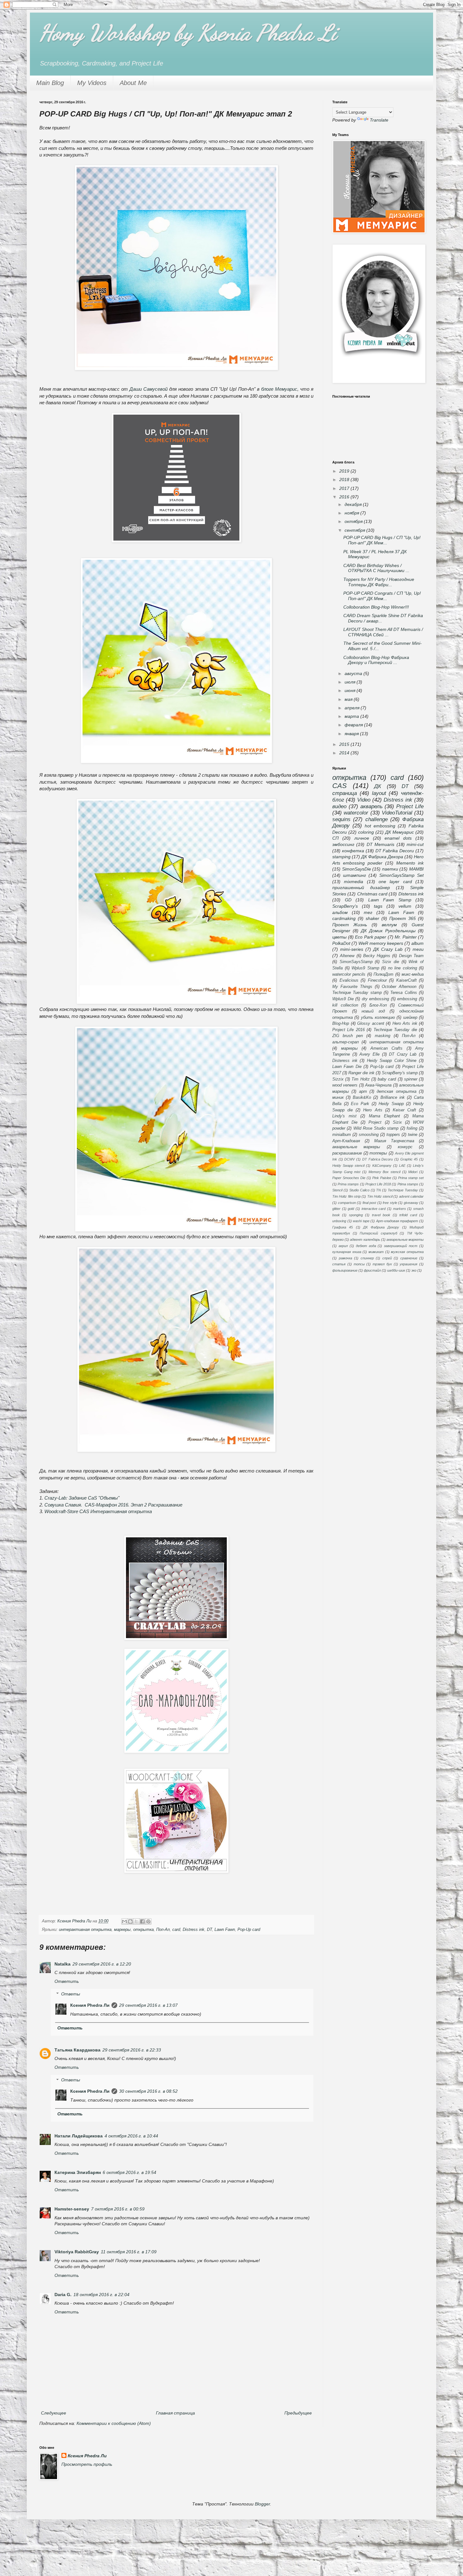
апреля (353, 708)
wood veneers (345, 1085)
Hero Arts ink (405, 1024)
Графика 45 (343, 1227)
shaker (372, 918)
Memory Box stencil (384, 1172)
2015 (345, 744)
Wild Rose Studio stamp (376, 1128)
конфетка (353, 851)
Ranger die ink (361, 1073)
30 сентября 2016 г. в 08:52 (148, 2091)
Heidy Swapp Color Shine (392, 1061)
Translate (379, 120)
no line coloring (403, 968)
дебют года (366, 1246)
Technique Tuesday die (395, 1030)
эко (414, 1270)
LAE (402, 1166)
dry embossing (376, 999)
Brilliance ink (393, 1098)
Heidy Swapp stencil (348, 1166)
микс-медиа (413, 974)
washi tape (361, 1221)
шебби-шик (396, 1270)
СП (335, 838)
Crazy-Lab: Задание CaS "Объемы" (82, 1498)
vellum (405, 906)
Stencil (337, 1190)
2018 (345, 479)
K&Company (382, 1166)
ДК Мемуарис (400, 832)
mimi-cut (415, 844)
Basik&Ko (362, 1098)
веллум (389, 925)
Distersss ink (411, 894)
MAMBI (416, 869)
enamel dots (398, 838)
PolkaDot (341, 943)
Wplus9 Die (343, 999)
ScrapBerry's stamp (400, 1073)
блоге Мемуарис (279, 389)
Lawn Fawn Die (347, 1067)
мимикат (376, 1252)
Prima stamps (348, 1184)
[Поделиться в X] (136, 1921)
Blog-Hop (341, 1024)
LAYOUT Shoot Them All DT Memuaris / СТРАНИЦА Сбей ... (383, 632)
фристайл (372, 1270)
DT (209, 1930)
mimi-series (352, 949)
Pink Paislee (382, 1178)
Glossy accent (371, 1024)
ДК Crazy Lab (388, 949)
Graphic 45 (409, 1159)
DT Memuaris (380, 844)
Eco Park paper (371, 937)
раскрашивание (347, 1153)
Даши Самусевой (149, 389)
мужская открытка (407, 1252)
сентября (355, 530)
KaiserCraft (406, 980)
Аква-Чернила (378, 1085)
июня (351, 690)
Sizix (397, 1122)
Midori (413, 1172)
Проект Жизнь (350, 925)
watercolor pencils (349, 974)
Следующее (54, 2413)
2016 (345, 497)
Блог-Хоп (378, 1005)
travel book (381, 1215)
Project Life (410, 806)
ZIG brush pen (348, 1036)
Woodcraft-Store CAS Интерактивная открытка (98, 1511)
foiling (412, 1128)
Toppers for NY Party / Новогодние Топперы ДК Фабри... (379, 582)
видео (339, 806)
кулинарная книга (347, 1252)
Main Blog (50, 83)
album (417, 943)
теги (418, 949)
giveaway (411, 1203)
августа (354, 673)
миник (338, 1098)
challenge (377, 819)
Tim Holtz (360, 1079)
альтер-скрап (346, 1042)
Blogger (262, 2504)
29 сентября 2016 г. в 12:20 (102, 1964)
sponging (356, 1215)
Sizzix (338, 1079)
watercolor (356, 813)
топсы (359, 1264)
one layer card (395, 882)
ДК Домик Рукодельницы (388, 931)
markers (400, 1209)
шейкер (410, 1018)
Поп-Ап (163, 1930)
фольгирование (345, 1270)
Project (375, 1122)
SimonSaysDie (357, 869)
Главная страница (175, 2413)
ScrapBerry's (345, 906)
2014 (345, 753)
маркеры (122, 1930)
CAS (340, 786)
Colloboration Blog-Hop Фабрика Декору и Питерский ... (376, 660)
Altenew (347, 956)
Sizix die (391, 962)
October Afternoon (399, 987)
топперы (378, 1153)
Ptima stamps (408, 1184)
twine (413, 1135)
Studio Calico (359, 1190)
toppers (393, 1135)
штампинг (354, 875)
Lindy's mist (344, 1116)
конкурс (405, 1147)
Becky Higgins (377, 956)
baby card (387, 1079)
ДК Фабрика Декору (381, 1227)
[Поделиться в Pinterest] (148, 1921)
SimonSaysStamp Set (401, 875)
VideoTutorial (397, 813)
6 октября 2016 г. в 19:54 (129, 2172)
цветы (339, 937)
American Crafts (387, 1048)
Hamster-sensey (72, 2209)
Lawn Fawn (225, 1930)
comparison (347, 1203)
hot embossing (380, 826)
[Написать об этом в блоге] (130, 1921)
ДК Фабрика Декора (382, 857)
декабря (354, 504)
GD (348, 900)
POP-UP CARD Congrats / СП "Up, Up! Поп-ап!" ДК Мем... (382, 596)
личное (362, 838)
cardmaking (344, 918)
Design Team (411, 956)
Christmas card (372, 894)
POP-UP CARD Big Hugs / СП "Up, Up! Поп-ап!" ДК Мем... (382, 540)
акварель (372, 806)
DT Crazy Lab (403, 1054)
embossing (407, 999)
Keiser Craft (404, 1110)
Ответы (71, 1994)
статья (339, 1264)
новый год (373, 1011)
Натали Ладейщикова (79, 2136)
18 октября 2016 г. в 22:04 (101, 2295)
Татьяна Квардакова (77, 2050)
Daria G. (63, 2295)
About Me (133, 83)
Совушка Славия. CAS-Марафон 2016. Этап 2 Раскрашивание (113, 1505)
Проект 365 (403, 918)
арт (363, 1092)
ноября (352, 513)
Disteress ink (345, 1061)
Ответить (67, 1981)
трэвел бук (382, 1264)
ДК (378, 786)
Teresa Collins (403, 993)
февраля (354, 725)
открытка (143, 1930)
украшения (409, 1264)
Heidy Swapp (391, 1104)
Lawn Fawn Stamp (390, 900)
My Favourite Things (352, 987)
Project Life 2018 (378, 1184)
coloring (366, 832)
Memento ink (410, 863)
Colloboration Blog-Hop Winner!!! (376, 607)
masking (383, 1036)
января (352, 734)
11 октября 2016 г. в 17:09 (129, 2252)
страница (345, 793)
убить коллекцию (378, 1018)
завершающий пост (401, 1246)
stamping (341, 857)
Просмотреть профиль (87, 2464)
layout (379, 793)
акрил (343, 1246)
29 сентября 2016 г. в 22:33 (132, 2050)
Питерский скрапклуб (378, 1233)
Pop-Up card (249, 1930)
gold (351, 1209)
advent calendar (411, 1196)
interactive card (374, 1209)
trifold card (408, 1215)
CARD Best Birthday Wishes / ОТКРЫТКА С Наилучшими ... (376, 568)
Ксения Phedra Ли (90, 2005)
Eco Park (360, 1104)
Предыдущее (298, 2413)
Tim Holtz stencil (380, 1196)
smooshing (369, 1135)
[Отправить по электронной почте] (124, 1921)
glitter (336, 1209)
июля (351, 682)
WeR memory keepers (381, 943)
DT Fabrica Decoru (377, 1159)
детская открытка (396, 1092)
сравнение (409, 1258)
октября (354, 521)
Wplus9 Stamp (365, 968)
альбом (340, 912)
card (176, 1930)
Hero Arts (373, 1110)
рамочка (346, 1258)
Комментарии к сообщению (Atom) (114, 2423)
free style (390, 1203)
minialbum (342, 1135)
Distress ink (194, 1930)
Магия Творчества (394, 1141)
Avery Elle (369, 1054)
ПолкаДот (383, 974)
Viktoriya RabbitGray (77, 2252)
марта (352, 716)
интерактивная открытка (85, 1930)
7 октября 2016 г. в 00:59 (118, 2209)
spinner (411, 1079)
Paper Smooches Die (349, 1178)
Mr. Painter (406, 937)
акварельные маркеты (405, 1240)
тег (368, 912)
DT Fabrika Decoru (395, 851)
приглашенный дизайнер (361, 888)
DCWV (349, 1159)
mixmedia (354, 882)
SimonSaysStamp (356, 962)
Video (364, 800)
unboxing (339, 1221)
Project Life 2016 (349, 1030)
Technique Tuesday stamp (357, 993)
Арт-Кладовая (346, 1141)
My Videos (92, 83)
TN (378, 1190)
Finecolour (377, 980)
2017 (345, 488)
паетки (390, 869)
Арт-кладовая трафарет (397, 1221)
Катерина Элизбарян (78, 2172)
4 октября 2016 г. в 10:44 (131, 2136)
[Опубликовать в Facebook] (142, 1921)
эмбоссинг (343, 844)
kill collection (345, 1005)
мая (349, 699)
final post (369, 1203)
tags (378, 906)
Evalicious (349, 980)
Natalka (63, 1964)
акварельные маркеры (356, 1147)
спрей (387, 1258)
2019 (345, 471)
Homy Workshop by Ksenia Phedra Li (188, 33)
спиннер (367, 1258)
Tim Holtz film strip (346, 1196)
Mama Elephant (384, 1116)
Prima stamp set (411, 1178)
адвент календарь (365, 1240)
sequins (341, 819)
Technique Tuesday (403, 1190)
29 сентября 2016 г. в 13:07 (148, 2005)
